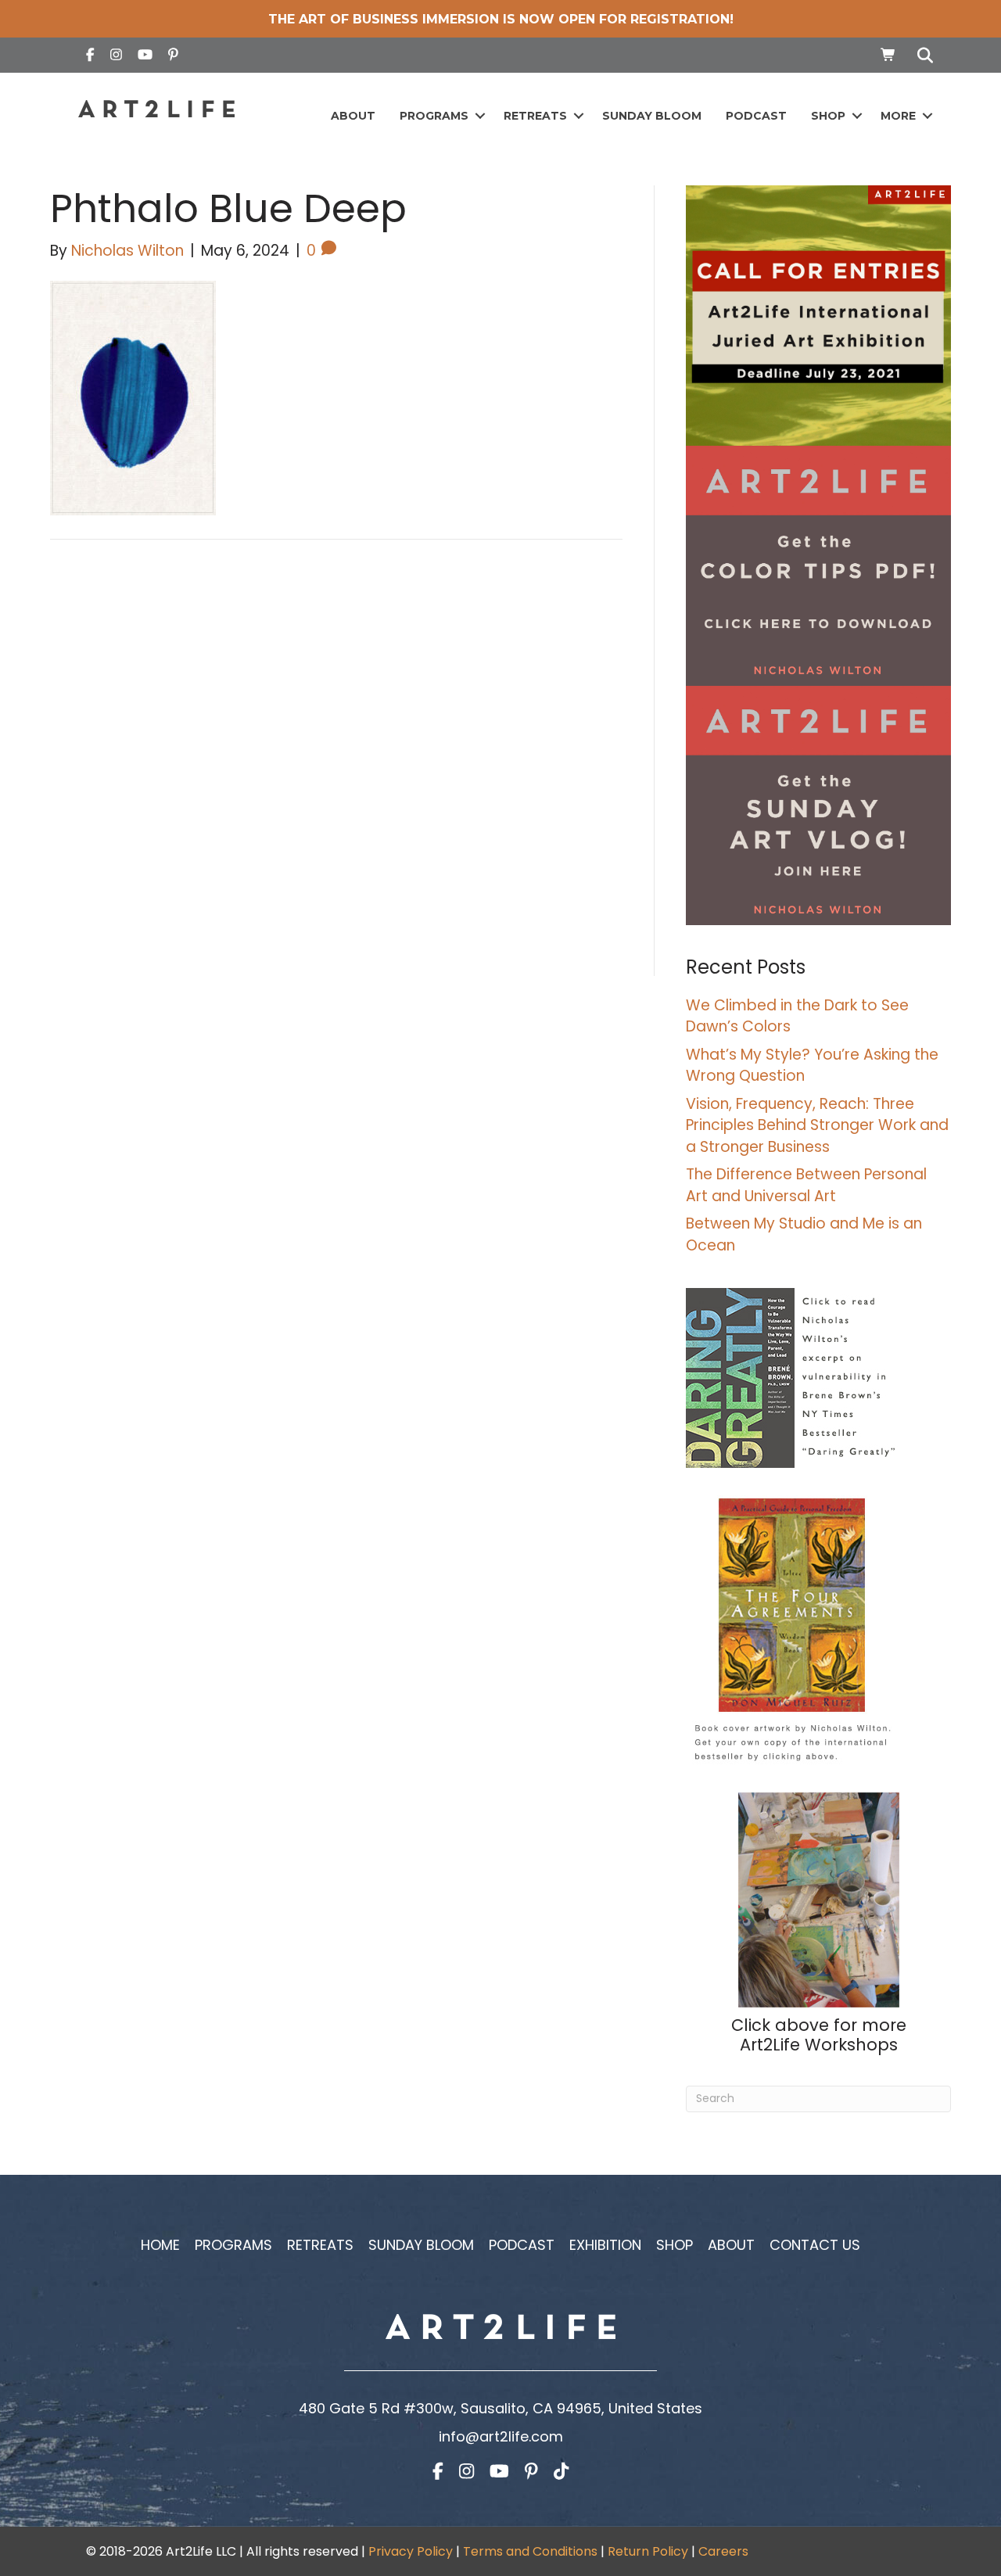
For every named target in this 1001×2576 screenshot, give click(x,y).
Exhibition (605, 2245)
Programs (434, 116)
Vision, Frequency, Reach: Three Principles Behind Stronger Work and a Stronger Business (817, 1125)
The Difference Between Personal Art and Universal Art (806, 1185)
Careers (723, 2551)
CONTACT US (815, 2245)
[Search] (921, 56)
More (898, 116)
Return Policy (648, 2551)
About (353, 116)
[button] (480, 116)
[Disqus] (336, 774)
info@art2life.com (501, 2436)
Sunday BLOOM (652, 116)
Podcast (756, 116)
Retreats (535, 116)
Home (160, 2245)
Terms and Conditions (530, 2551)
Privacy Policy (411, 2551)
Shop (828, 116)
